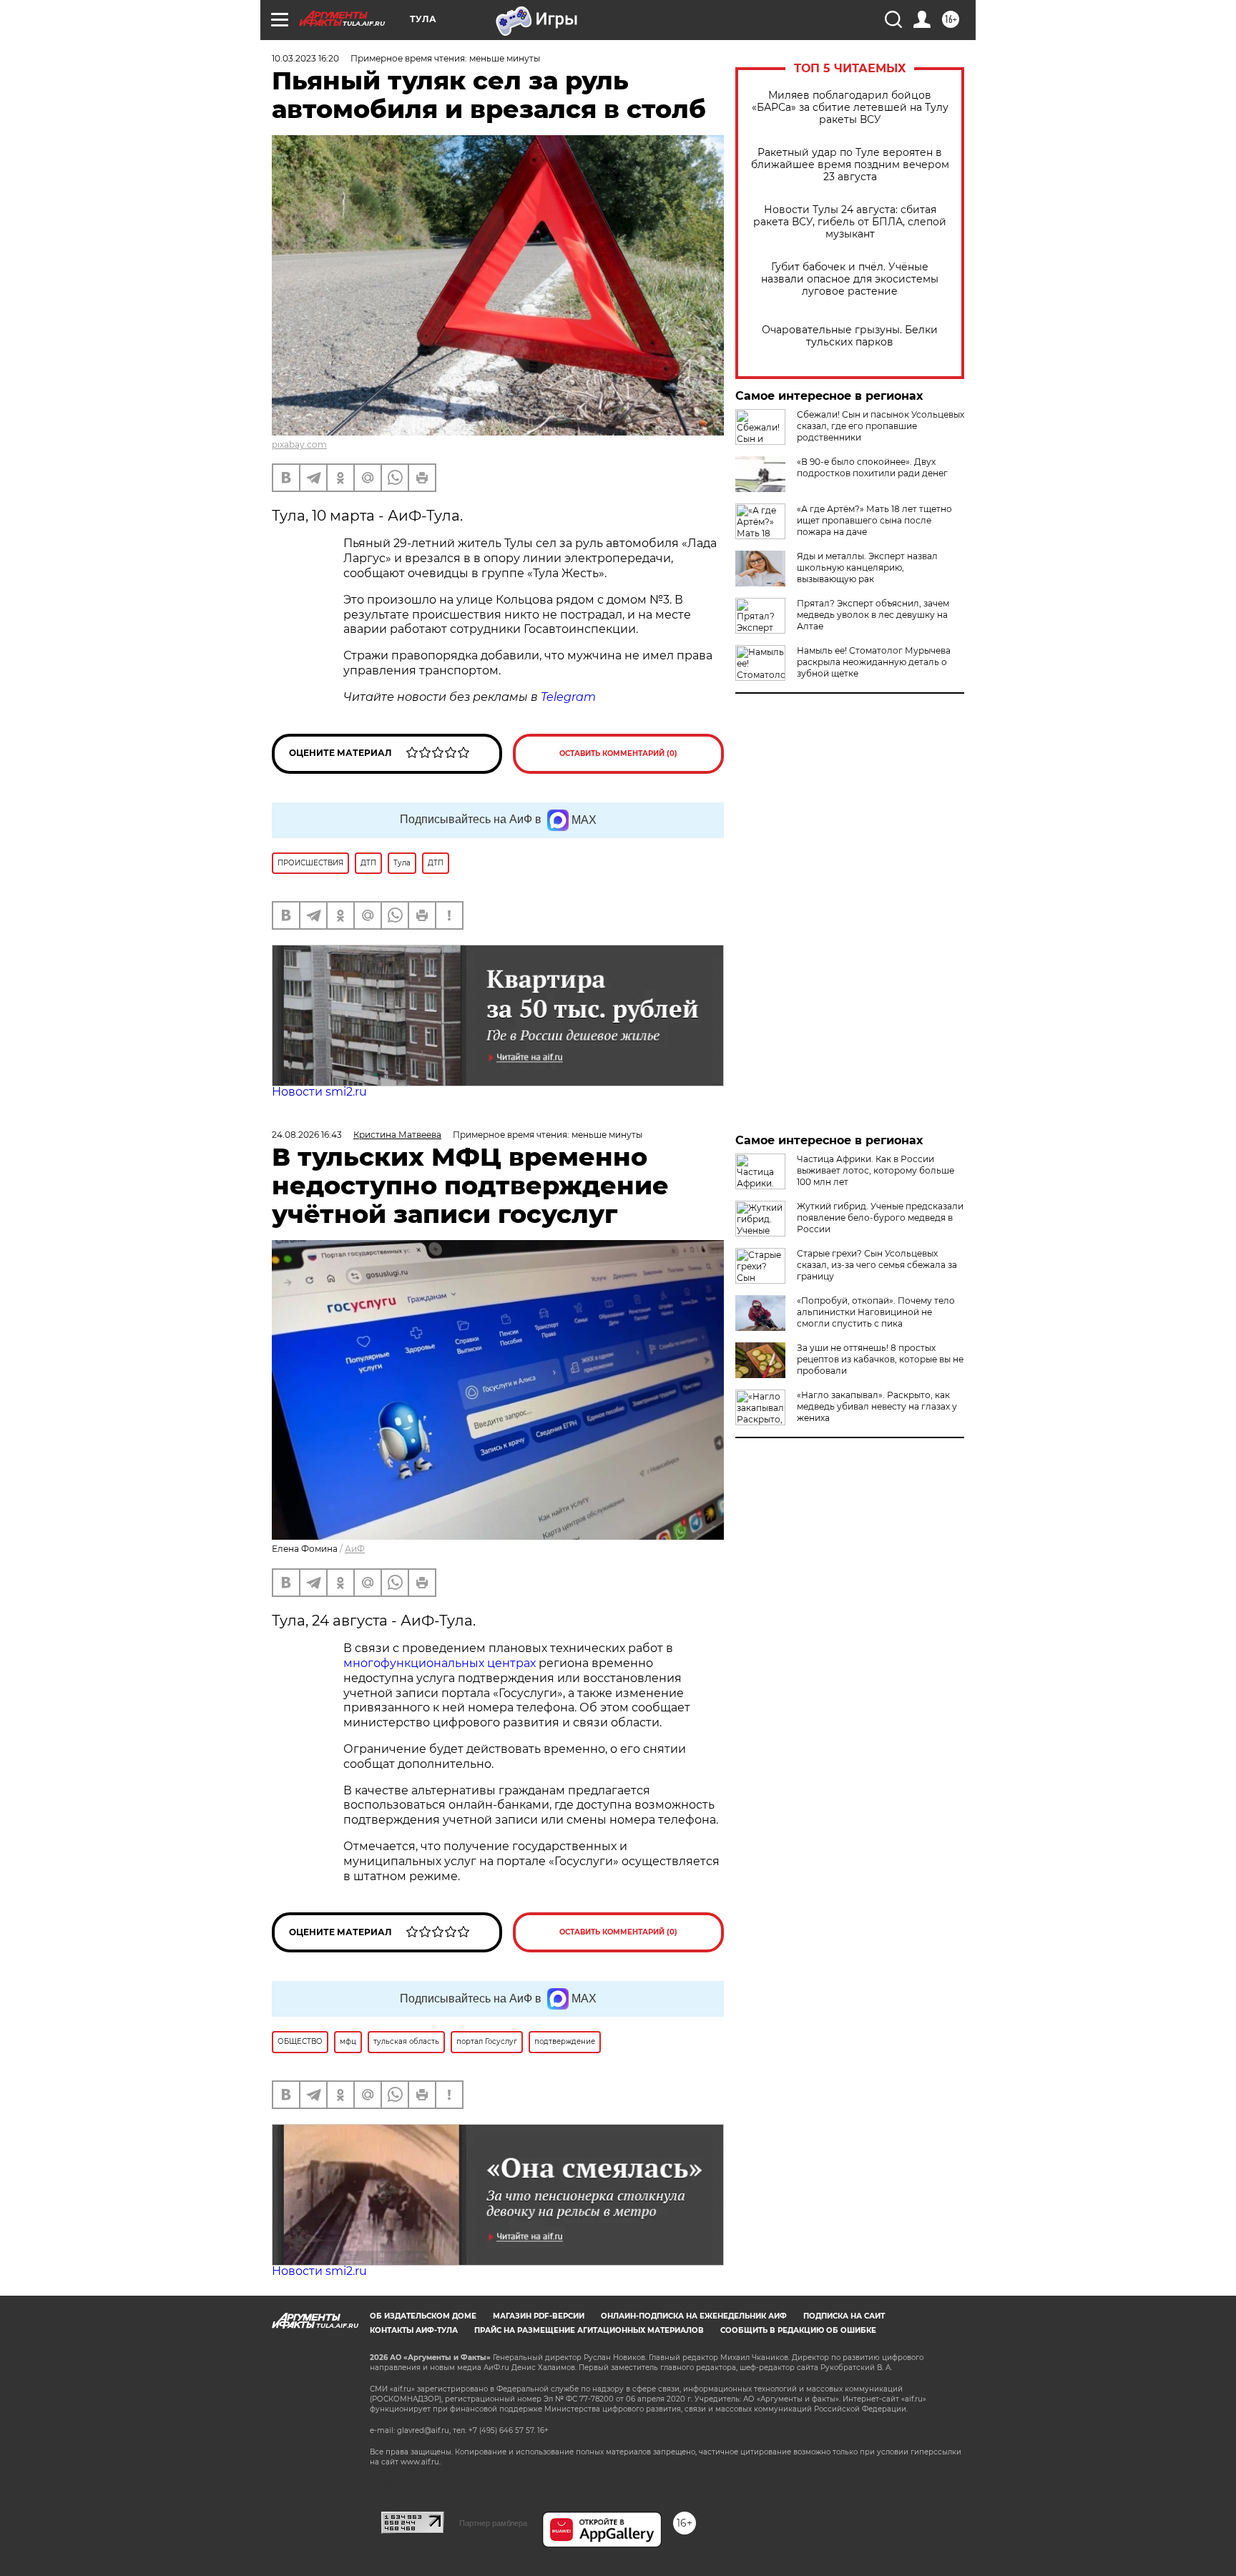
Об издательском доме (423, 2316)
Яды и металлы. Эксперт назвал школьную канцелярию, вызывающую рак (867, 567)
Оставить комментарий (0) (618, 753)
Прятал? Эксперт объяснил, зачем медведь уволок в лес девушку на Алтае (873, 615)
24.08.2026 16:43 (307, 1135)
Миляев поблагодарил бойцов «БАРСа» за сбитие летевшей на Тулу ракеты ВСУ (850, 108)
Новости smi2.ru (319, 1092)
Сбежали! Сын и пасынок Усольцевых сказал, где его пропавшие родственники (881, 426)
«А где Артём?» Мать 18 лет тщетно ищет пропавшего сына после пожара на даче (874, 520)
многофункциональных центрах (440, 1663)
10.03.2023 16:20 (305, 58)
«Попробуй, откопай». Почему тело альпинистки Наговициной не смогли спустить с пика (876, 1312)
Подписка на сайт (844, 2316)
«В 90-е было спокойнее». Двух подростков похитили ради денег (872, 467)
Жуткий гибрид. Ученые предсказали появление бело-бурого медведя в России (880, 1218)
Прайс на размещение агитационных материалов (589, 2330)
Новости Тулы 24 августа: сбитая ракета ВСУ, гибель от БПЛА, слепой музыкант (850, 222)
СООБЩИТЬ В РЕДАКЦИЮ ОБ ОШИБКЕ (798, 2330)
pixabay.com (299, 444)
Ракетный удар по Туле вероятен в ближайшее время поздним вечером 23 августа (850, 165)
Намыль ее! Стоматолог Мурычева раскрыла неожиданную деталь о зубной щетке (874, 662)
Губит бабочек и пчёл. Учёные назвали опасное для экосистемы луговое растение (850, 279)
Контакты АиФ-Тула (414, 2330)
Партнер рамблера (493, 2523)
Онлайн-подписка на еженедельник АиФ (694, 2316)
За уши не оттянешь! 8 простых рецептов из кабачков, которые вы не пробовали (880, 1359)
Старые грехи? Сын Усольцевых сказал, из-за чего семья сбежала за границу (877, 1265)
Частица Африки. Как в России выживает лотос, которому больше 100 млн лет (875, 1170)
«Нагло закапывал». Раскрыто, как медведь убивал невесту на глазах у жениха (877, 1406)
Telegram (568, 697)
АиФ (355, 1549)
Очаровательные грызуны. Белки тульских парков (850, 336)
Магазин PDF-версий (539, 2316)
